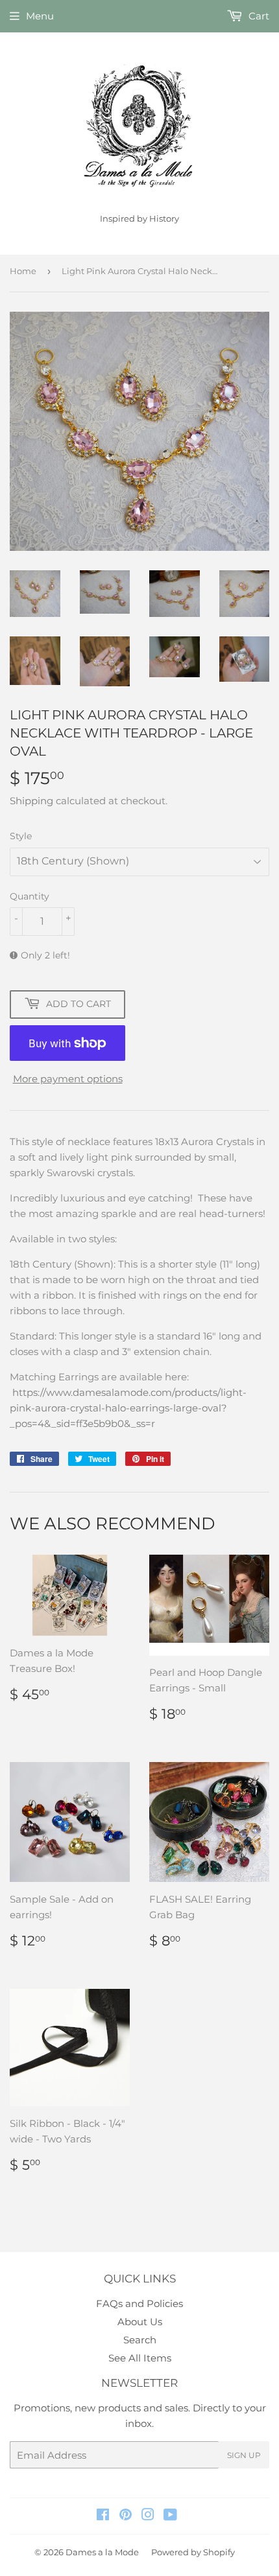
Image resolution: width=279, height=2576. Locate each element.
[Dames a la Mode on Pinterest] (126, 2516)
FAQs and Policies (139, 2303)
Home (23, 271)
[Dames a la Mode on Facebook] (103, 2516)
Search (140, 2340)
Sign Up (244, 2455)
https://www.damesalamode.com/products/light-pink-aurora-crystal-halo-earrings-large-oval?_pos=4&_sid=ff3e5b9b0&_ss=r (128, 1408)
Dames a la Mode (102, 2552)
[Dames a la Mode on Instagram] (148, 2516)
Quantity (30, 896)
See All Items (140, 2358)
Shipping (31, 801)
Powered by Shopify (193, 2552)
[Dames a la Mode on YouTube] (170, 2516)
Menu (40, 16)
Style (21, 836)
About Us (140, 2322)
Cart (258, 16)
